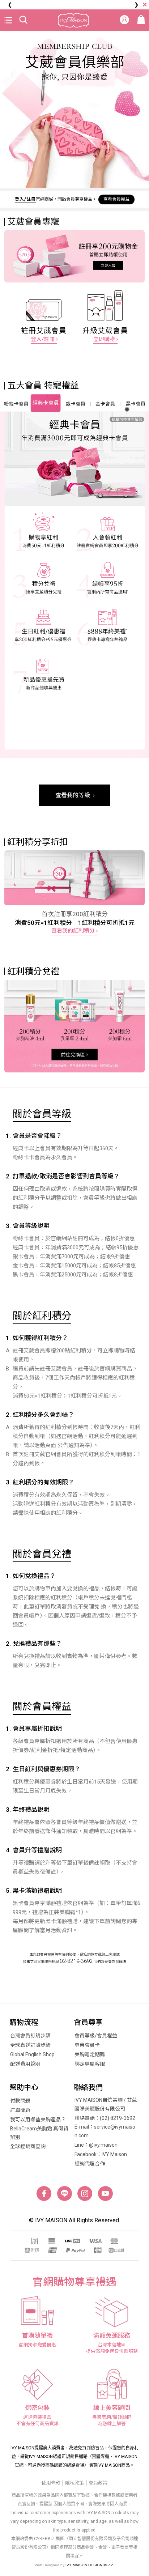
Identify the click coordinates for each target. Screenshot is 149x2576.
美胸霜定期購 (90, 2054)
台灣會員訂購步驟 (30, 2036)
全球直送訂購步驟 (30, 2045)
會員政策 (98, 2483)
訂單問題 (20, 2110)
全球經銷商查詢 (28, 2146)
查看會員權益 (116, 199)
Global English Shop (32, 2054)
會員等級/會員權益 (96, 2036)
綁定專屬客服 (90, 2064)
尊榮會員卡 (87, 2045)
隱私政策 (74, 2483)
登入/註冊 (25, 199)
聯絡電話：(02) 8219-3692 (105, 2118)
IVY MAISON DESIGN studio (90, 2565)
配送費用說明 (25, 2064)
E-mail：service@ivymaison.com (105, 2131)
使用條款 (51, 2483)
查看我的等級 (73, 795)
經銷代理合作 (90, 2164)
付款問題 (20, 2101)
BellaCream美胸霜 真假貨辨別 (39, 2133)
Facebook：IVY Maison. (101, 2154)
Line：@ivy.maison (96, 2145)
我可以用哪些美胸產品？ (38, 2120)
